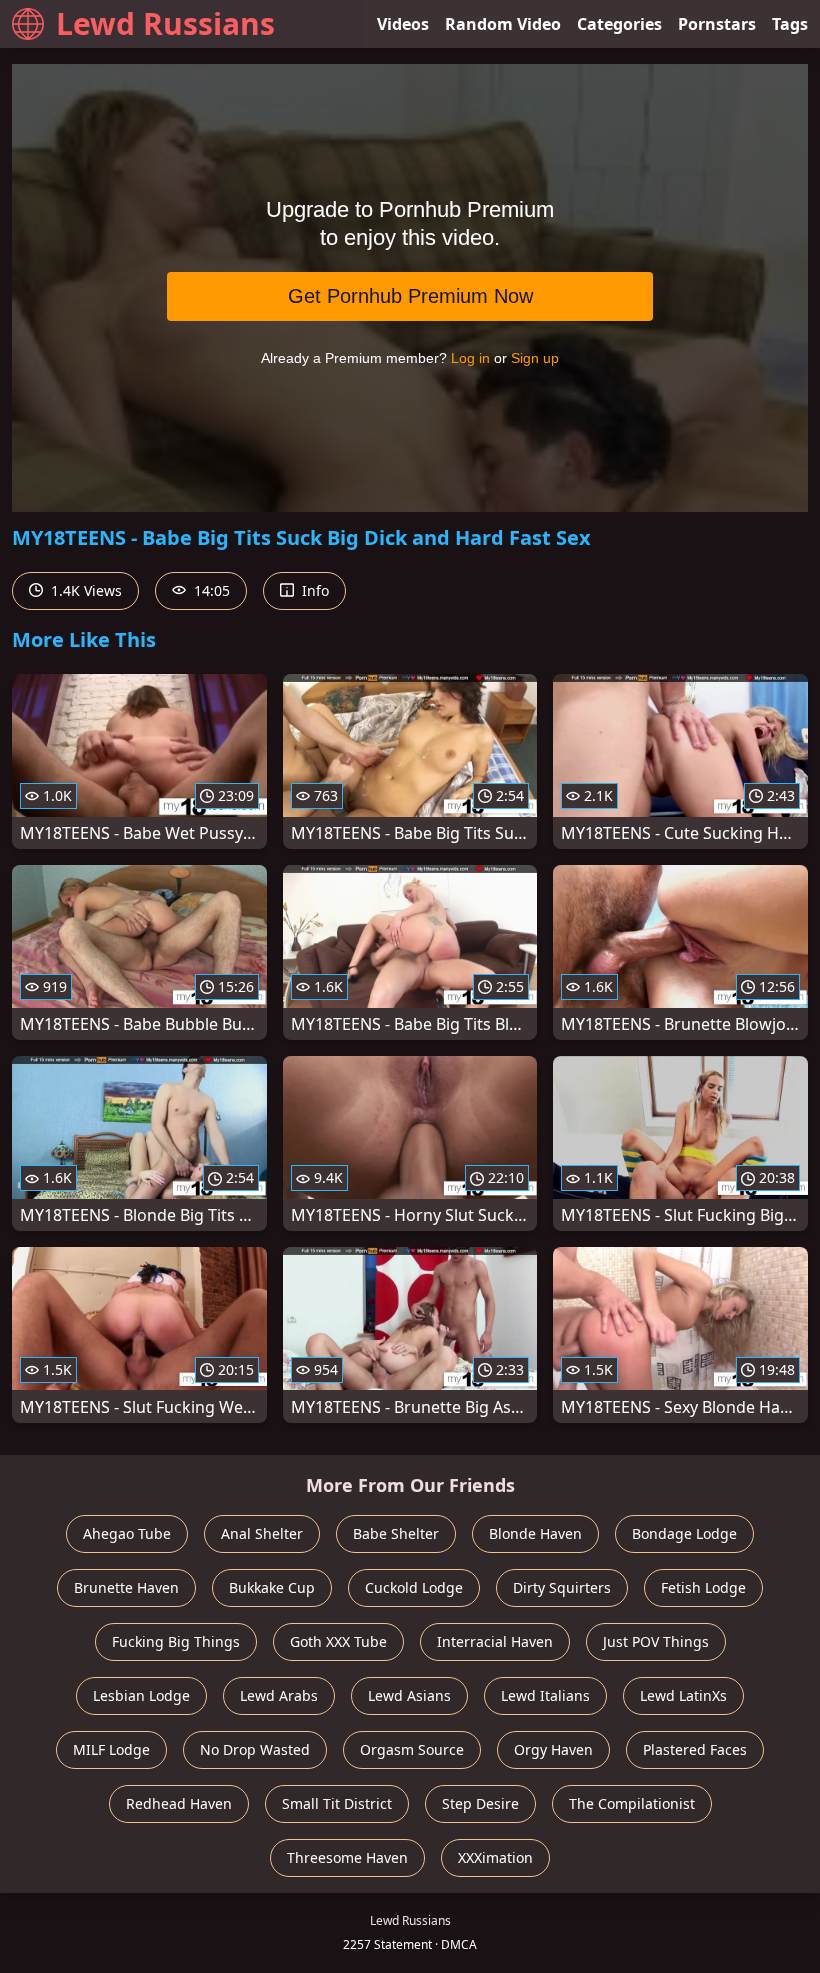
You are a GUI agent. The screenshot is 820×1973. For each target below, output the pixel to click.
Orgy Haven (553, 1749)
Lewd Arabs (279, 1695)
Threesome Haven (347, 1857)
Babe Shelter (396, 1533)
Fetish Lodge (703, 1587)
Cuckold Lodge (414, 1587)
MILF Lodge (111, 1749)
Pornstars (717, 24)
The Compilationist (632, 1803)
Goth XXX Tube (338, 1641)
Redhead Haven (179, 1803)
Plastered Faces (695, 1749)
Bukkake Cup (272, 1587)
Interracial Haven (495, 1641)
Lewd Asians (409, 1695)
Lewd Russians (165, 23)
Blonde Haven (535, 1533)
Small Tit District (337, 1803)
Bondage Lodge (684, 1533)
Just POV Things (656, 1641)
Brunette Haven (126, 1587)
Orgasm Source (412, 1749)
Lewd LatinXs (683, 1695)
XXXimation (495, 1857)
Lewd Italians (545, 1695)
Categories (619, 24)
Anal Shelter (262, 1533)
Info (313, 590)
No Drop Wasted (255, 1749)
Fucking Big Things (176, 1641)
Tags (790, 24)
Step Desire (480, 1803)
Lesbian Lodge (141, 1695)
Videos (403, 24)
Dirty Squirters (562, 1587)
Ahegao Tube (127, 1533)
